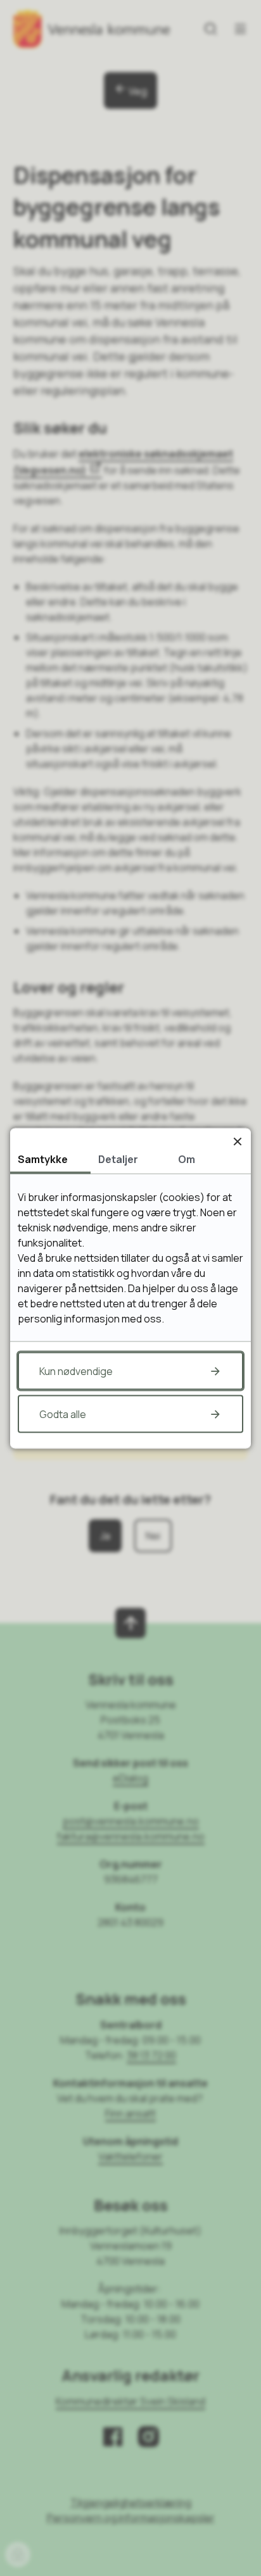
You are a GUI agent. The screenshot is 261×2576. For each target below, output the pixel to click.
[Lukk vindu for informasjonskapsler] (237, 1141)
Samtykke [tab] (43, 1159)
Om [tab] (187, 1159)
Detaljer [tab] (118, 1159)
